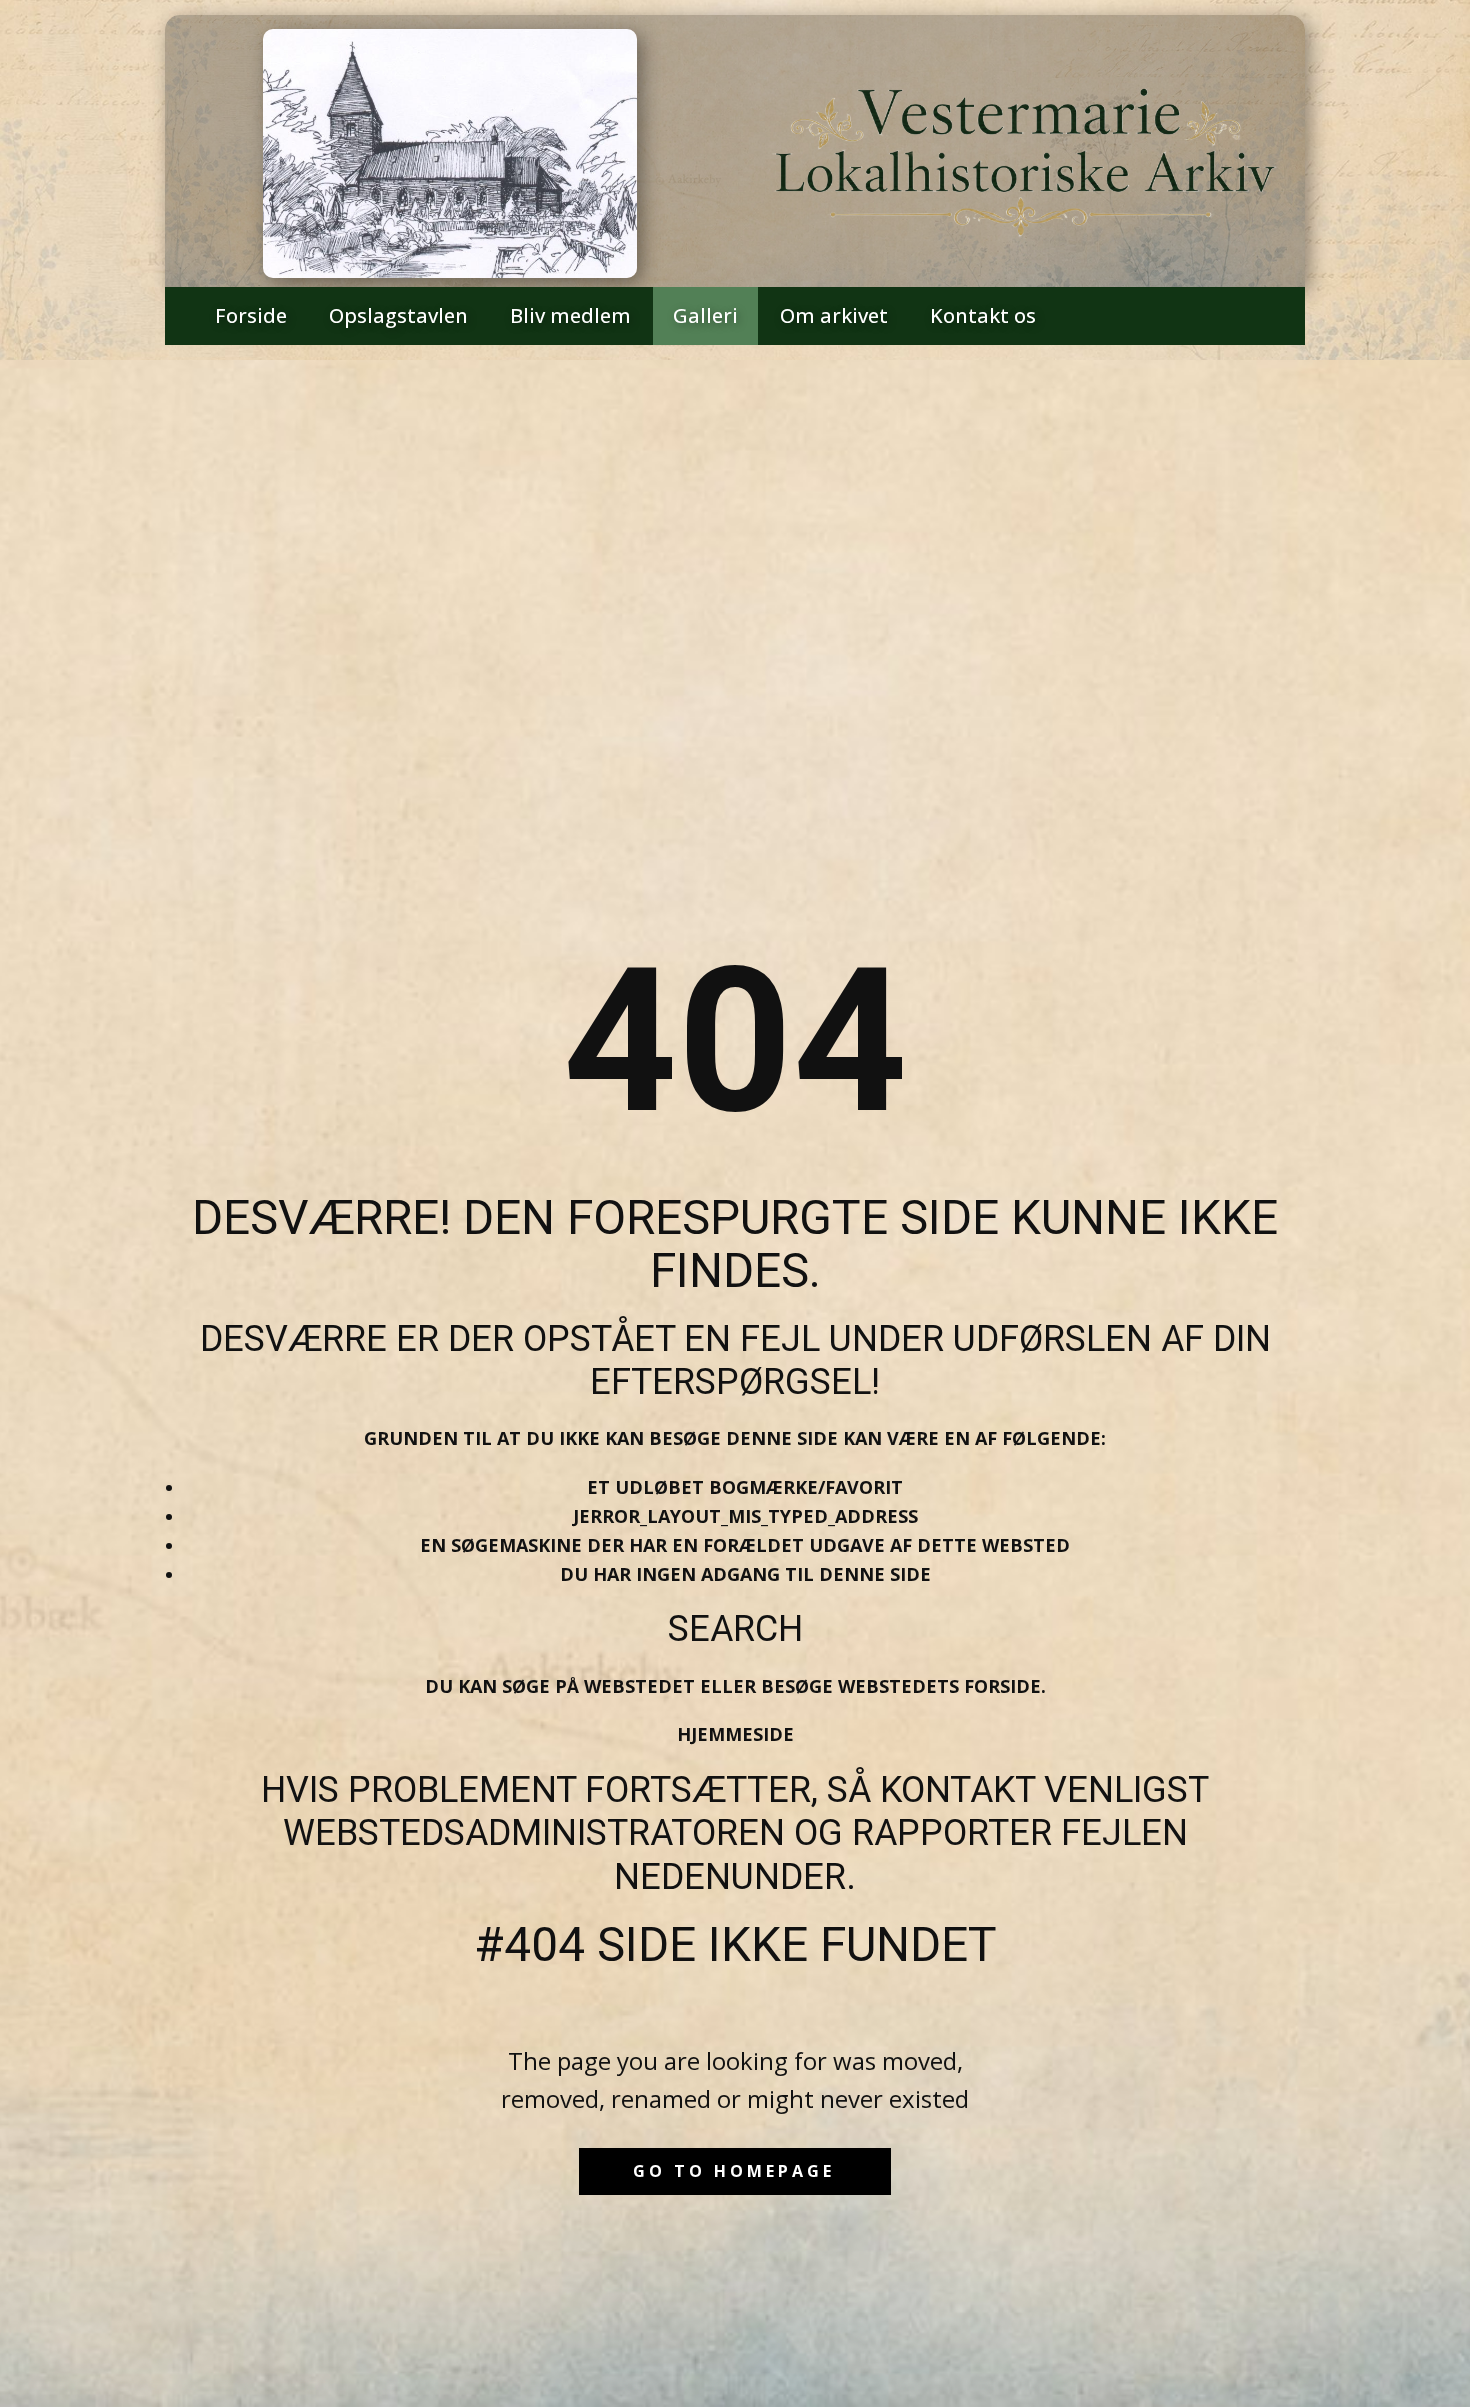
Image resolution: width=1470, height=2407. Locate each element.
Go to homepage (734, 2171)
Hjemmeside (735, 1734)
